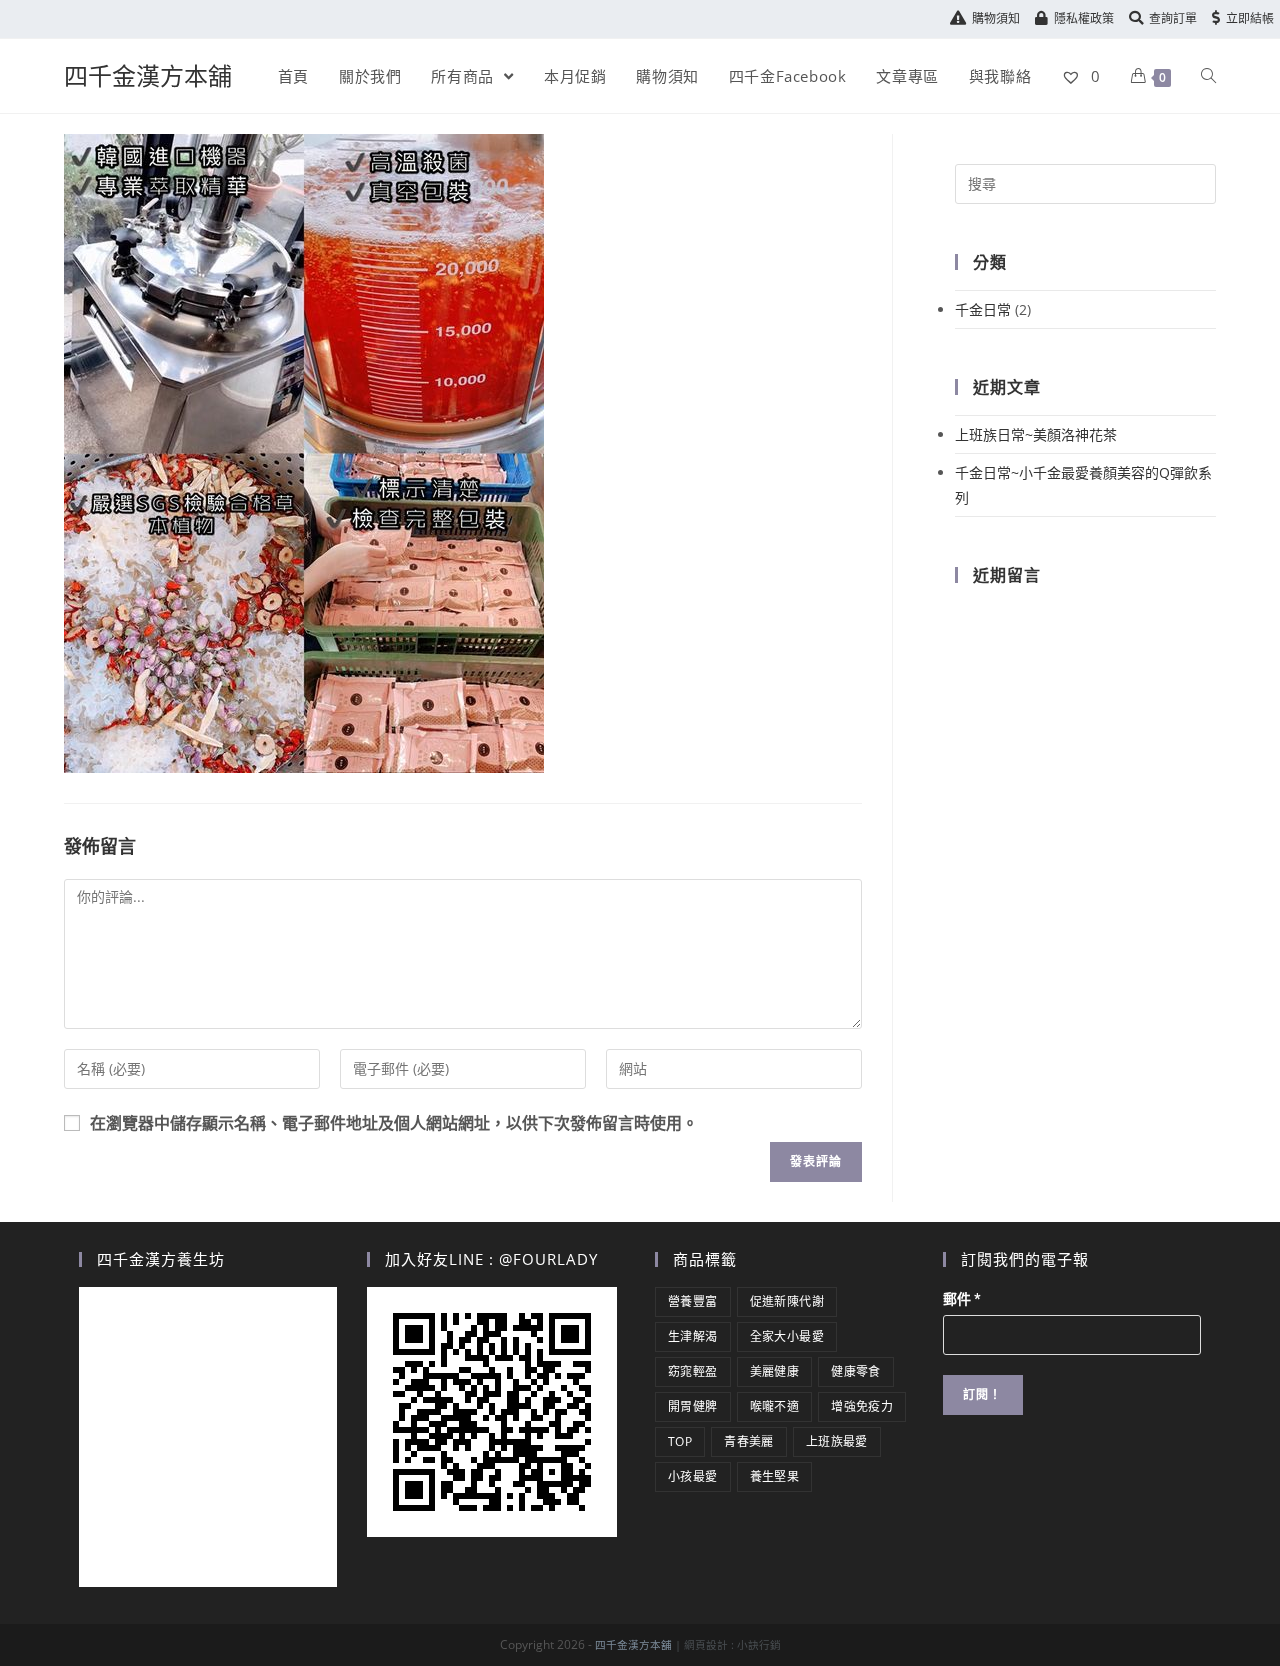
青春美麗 (749, 1441)
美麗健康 (775, 1371)
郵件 (962, 1299)
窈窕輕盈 (693, 1371)
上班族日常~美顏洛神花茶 (1036, 434)
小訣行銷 (759, 1645)
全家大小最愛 (787, 1336)
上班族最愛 (837, 1441)
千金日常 (983, 309)
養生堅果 (775, 1476)
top (680, 1441)
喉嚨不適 (775, 1406)
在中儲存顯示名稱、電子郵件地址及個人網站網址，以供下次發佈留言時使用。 (394, 1123)
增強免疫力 (862, 1406)
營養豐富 (693, 1301)
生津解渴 (693, 1336)
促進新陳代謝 (787, 1301)
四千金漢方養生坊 (161, 1259)
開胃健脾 (693, 1406)
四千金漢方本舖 (148, 75)
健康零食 (856, 1371)
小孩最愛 (693, 1476)
